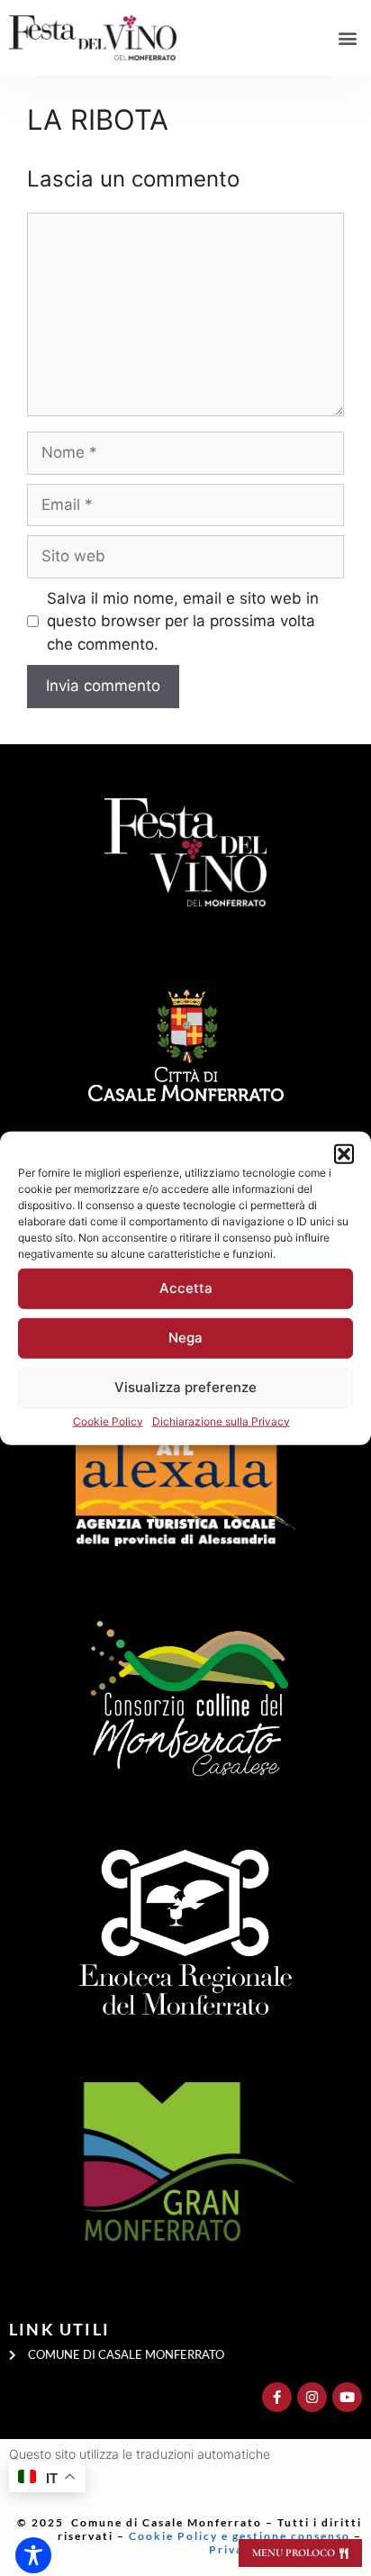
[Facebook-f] (277, 2397)
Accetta (186, 1288)
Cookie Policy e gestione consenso (241, 2536)
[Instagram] (312, 2397)
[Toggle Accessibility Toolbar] (33, 2555)
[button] (344, 1153)
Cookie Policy (108, 1420)
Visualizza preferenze (185, 1387)
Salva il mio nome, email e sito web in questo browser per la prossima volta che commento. (183, 621)
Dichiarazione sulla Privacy (221, 1420)
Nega (185, 1338)
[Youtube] (347, 2397)
